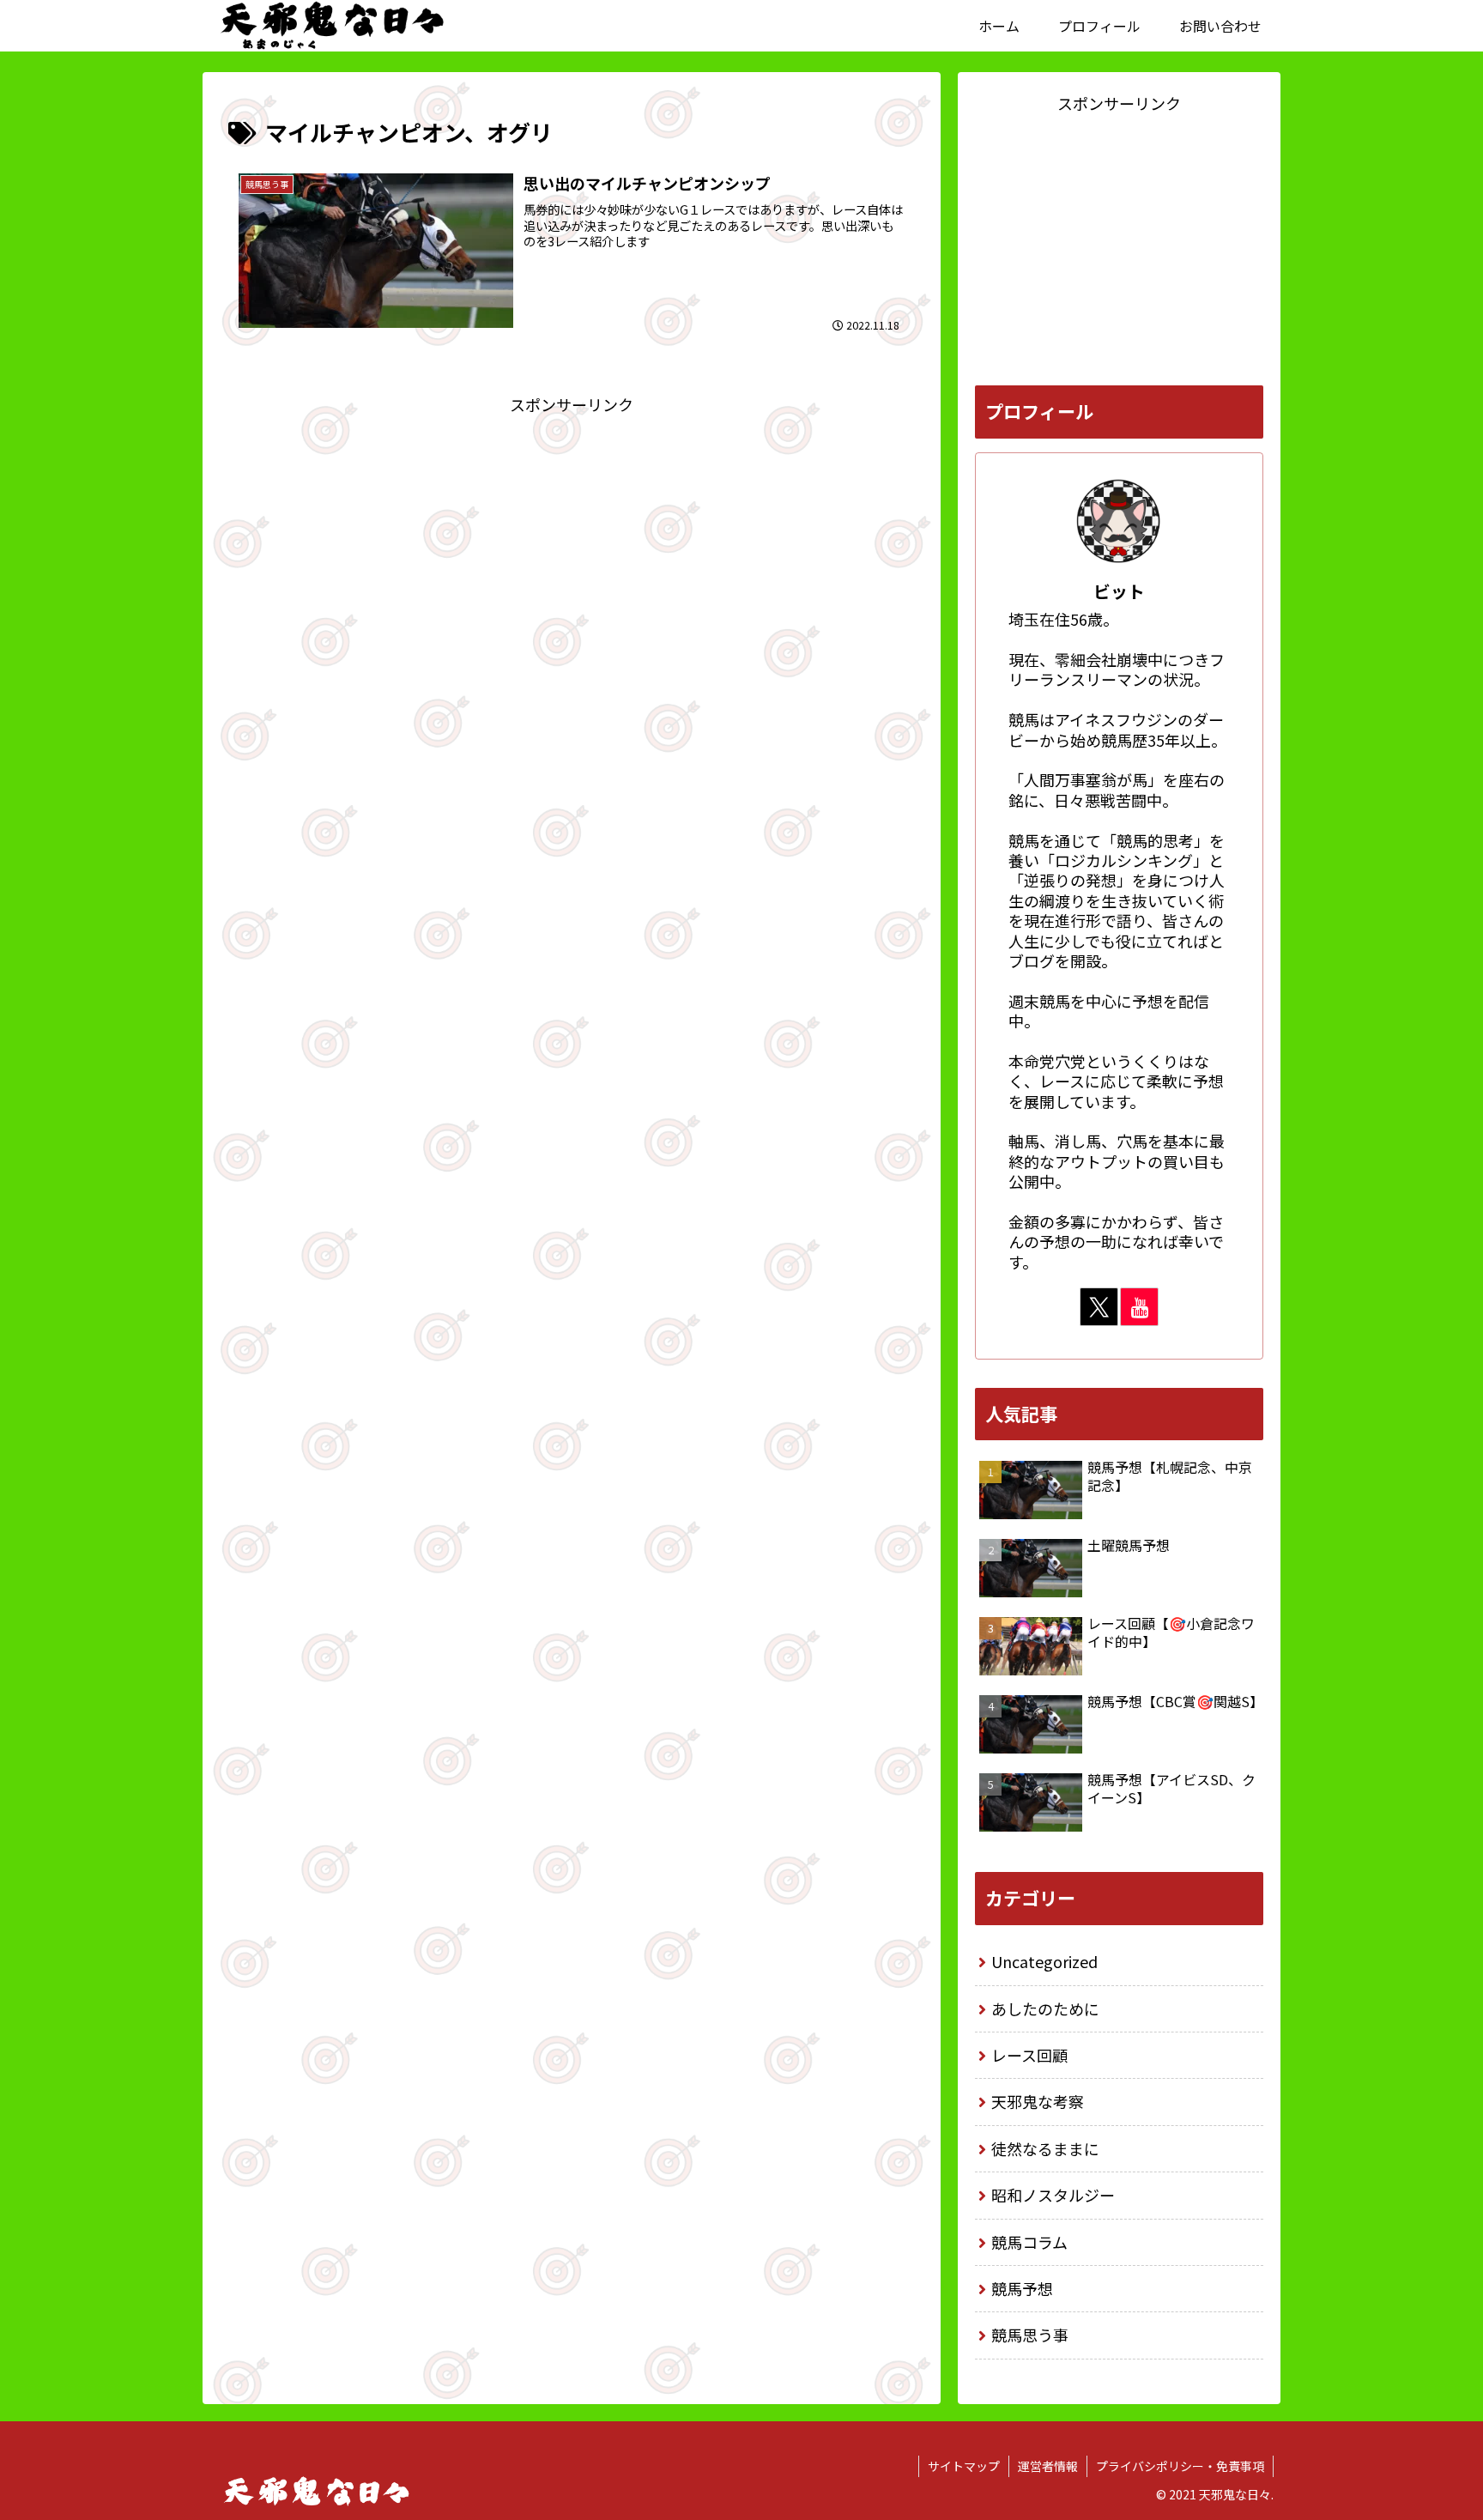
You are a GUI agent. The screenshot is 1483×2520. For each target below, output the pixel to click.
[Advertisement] (572, 538)
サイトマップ (964, 2466)
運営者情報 (1048, 2466)
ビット (1119, 591)
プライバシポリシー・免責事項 (1180, 2466)
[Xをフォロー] (1099, 1307)
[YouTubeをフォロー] (1139, 1307)
